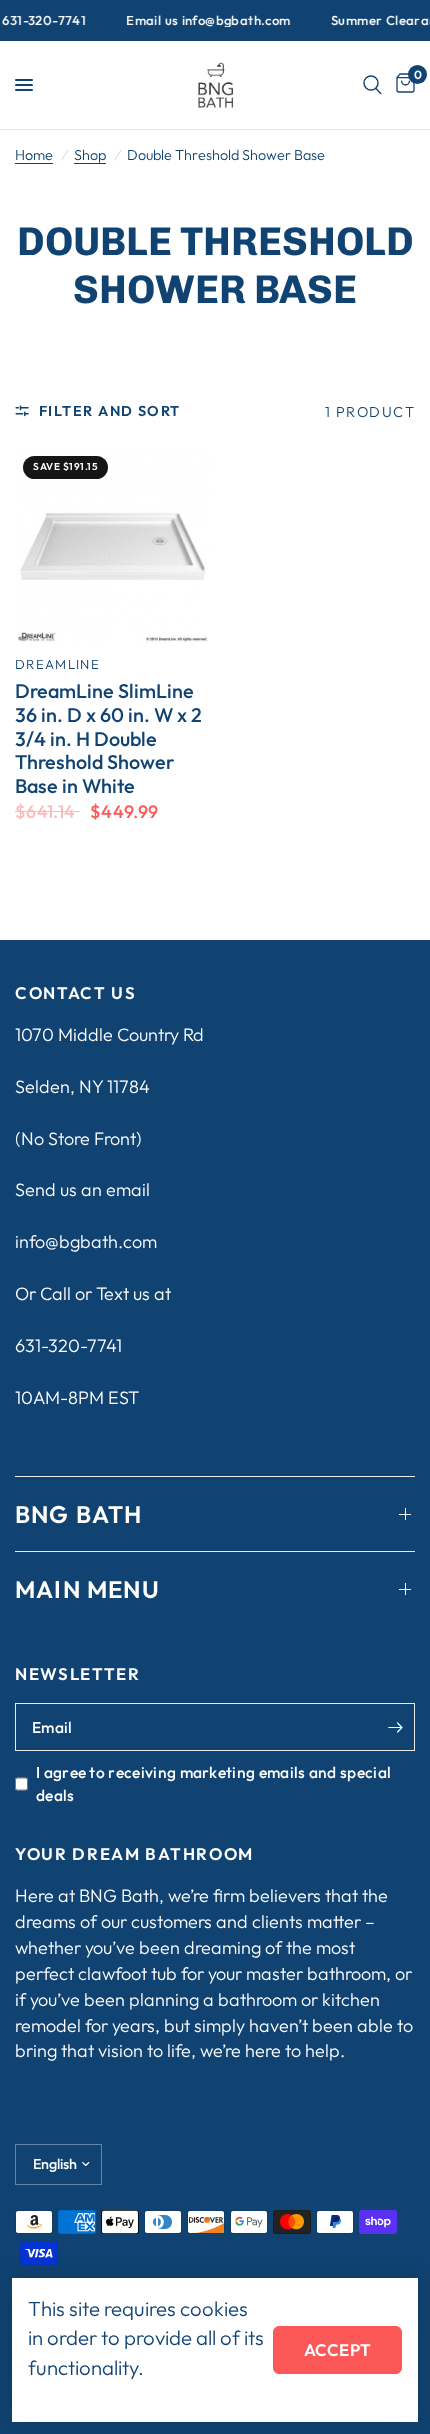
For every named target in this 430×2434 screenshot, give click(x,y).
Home (34, 155)
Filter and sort (110, 411)
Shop (90, 155)
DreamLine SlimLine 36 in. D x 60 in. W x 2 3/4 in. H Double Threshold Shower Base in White (108, 738)
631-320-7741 (68, 1345)
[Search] (372, 85)
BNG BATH (79, 1514)
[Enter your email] (395, 1727)
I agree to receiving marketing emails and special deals (213, 1783)
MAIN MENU (87, 1589)
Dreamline (57, 664)
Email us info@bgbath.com (196, 20)
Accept (337, 2349)
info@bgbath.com (86, 1241)
